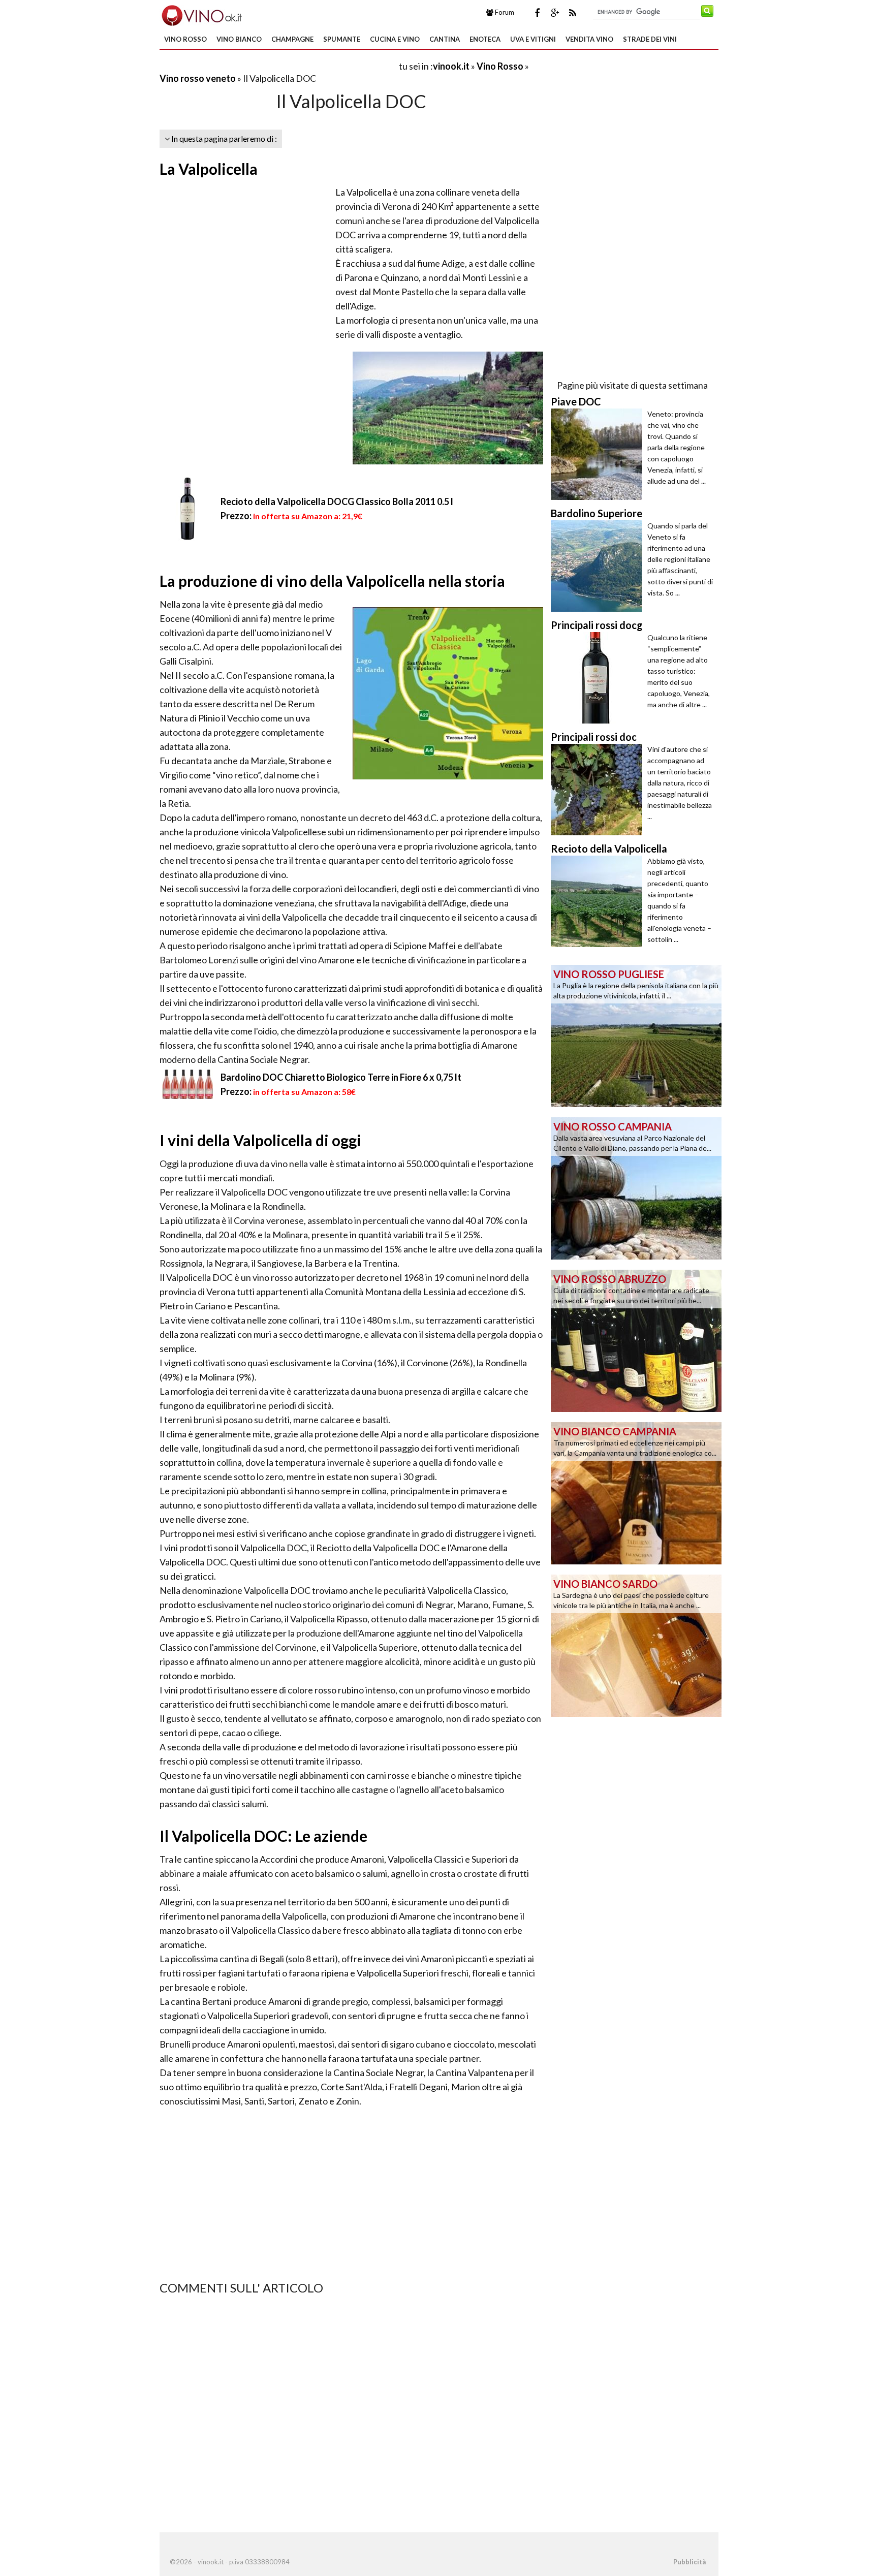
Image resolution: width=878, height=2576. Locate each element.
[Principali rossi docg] (599, 678)
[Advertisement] (278, 66)
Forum (504, 12)
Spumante (342, 39)
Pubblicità (689, 2562)
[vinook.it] (201, 14)
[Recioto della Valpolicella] (599, 901)
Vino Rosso (185, 39)
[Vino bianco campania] (636, 1492)
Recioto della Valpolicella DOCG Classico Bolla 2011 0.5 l (337, 501)
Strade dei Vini (650, 39)
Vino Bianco (239, 39)
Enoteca (485, 39)
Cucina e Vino (395, 39)
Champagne (292, 39)
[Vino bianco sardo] (636, 1645)
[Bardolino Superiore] (599, 566)
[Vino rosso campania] (636, 1187)
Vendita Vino (589, 39)
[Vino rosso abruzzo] (636, 1340)
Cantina (445, 39)
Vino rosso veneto (198, 78)
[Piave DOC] (599, 454)
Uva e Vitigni (533, 39)
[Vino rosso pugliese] (636, 1035)
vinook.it (451, 66)
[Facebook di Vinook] (537, 13)
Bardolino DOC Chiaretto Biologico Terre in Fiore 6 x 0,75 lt (341, 1077)
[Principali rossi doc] (599, 790)
